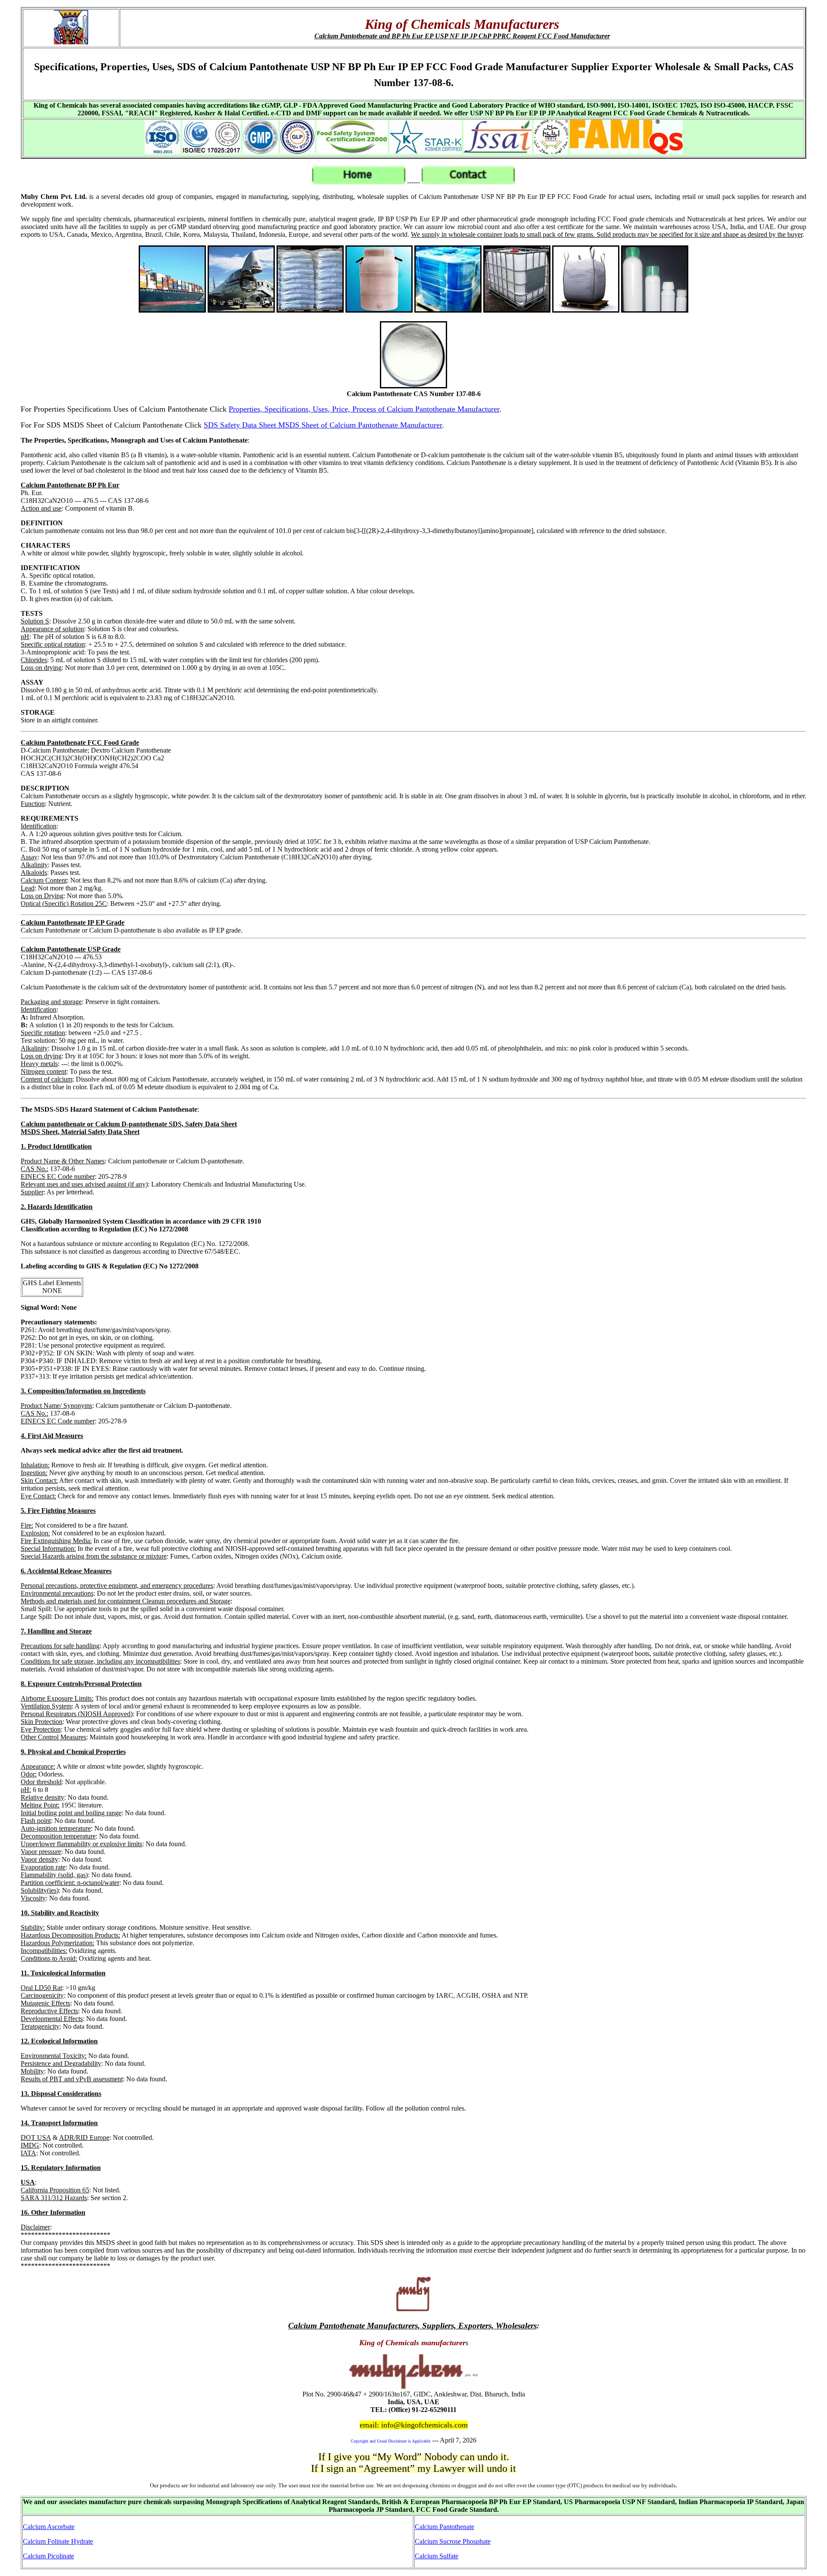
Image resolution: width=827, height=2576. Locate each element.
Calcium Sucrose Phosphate (453, 2541)
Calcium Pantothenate (445, 2527)
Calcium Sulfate (437, 2556)
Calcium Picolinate (48, 2556)
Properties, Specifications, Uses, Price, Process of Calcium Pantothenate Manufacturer (364, 409)
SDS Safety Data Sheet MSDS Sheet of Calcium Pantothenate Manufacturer (323, 425)
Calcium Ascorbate (49, 2527)
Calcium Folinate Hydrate (58, 2541)
